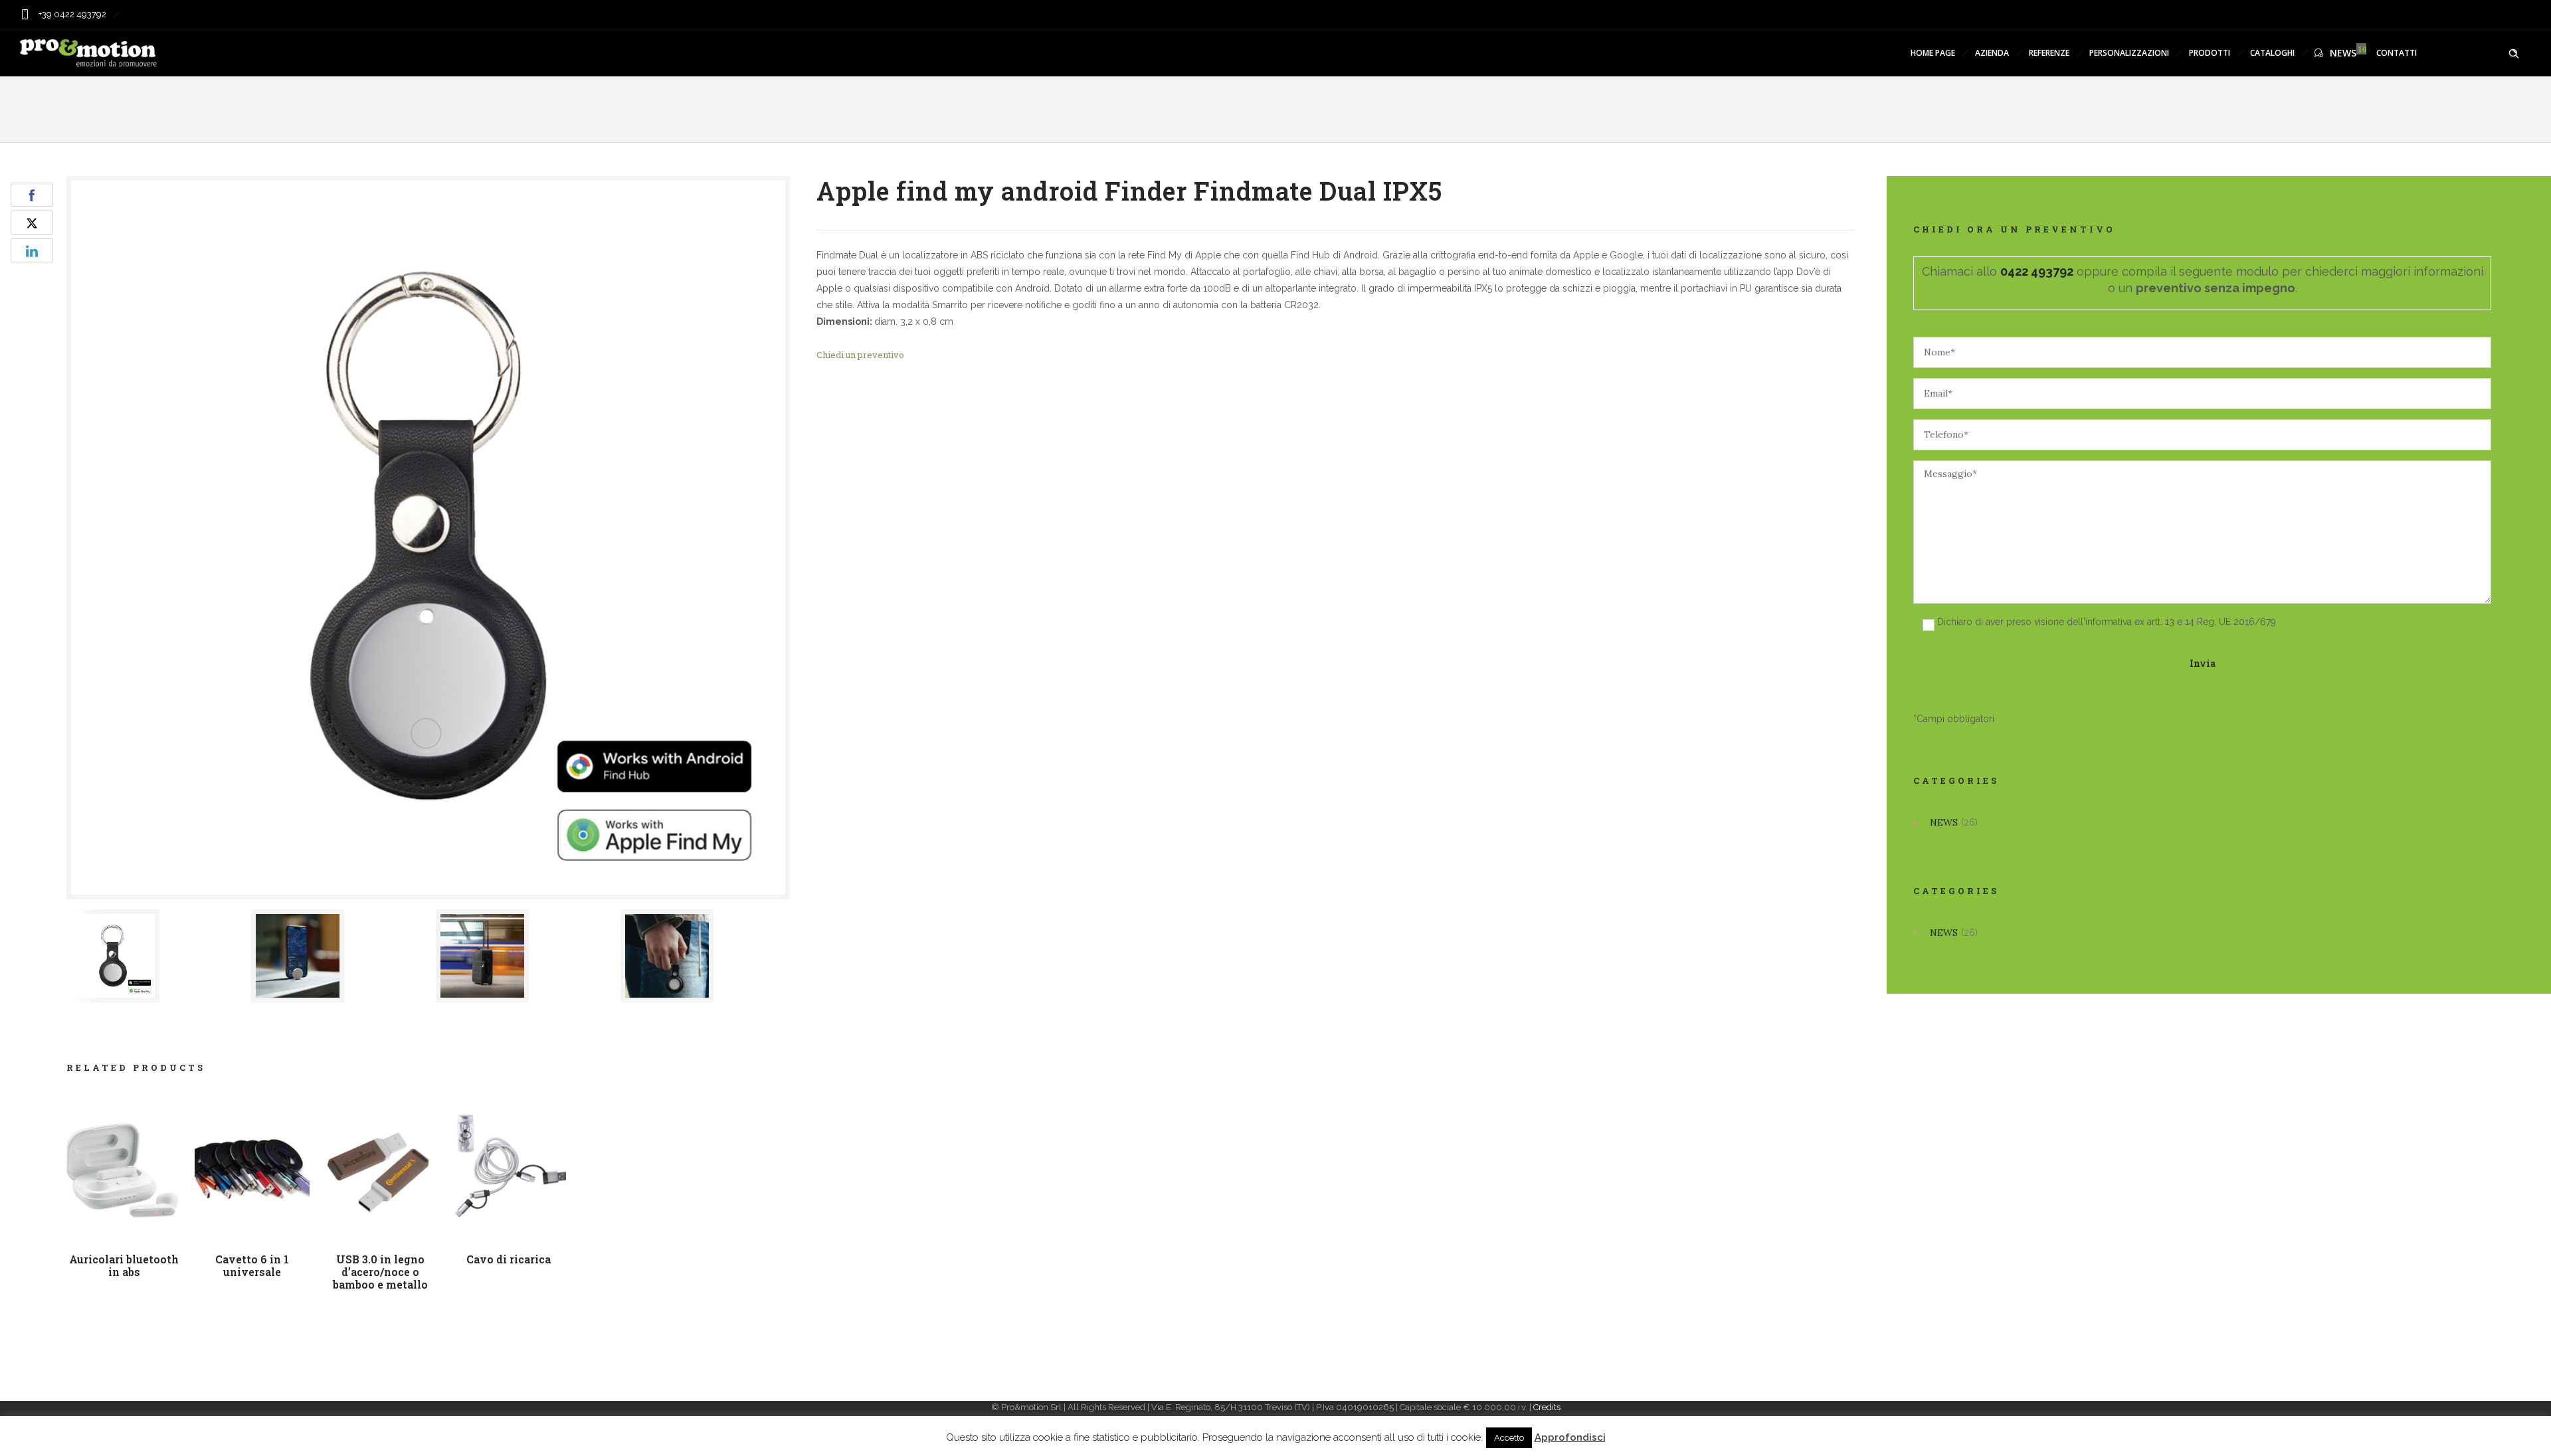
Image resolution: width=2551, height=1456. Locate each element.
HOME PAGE (1933, 53)
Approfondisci (1570, 1437)
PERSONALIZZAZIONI (2129, 53)
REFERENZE (2049, 53)
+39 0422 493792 (71, 14)
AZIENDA (1992, 53)
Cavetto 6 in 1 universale (252, 1265)
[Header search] (2514, 54)
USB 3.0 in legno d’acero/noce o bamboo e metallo (380, 1272)
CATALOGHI (2272, 53)
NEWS (2343, 53)
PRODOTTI (2210, 53)
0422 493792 (2037, 271)
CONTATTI (2397, 53)
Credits (1547, 1407)
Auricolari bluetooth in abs (124, 1265)
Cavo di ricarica (509, 1259)
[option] (152, 956)
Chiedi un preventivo (860, 355)
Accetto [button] (1509, 1438)
